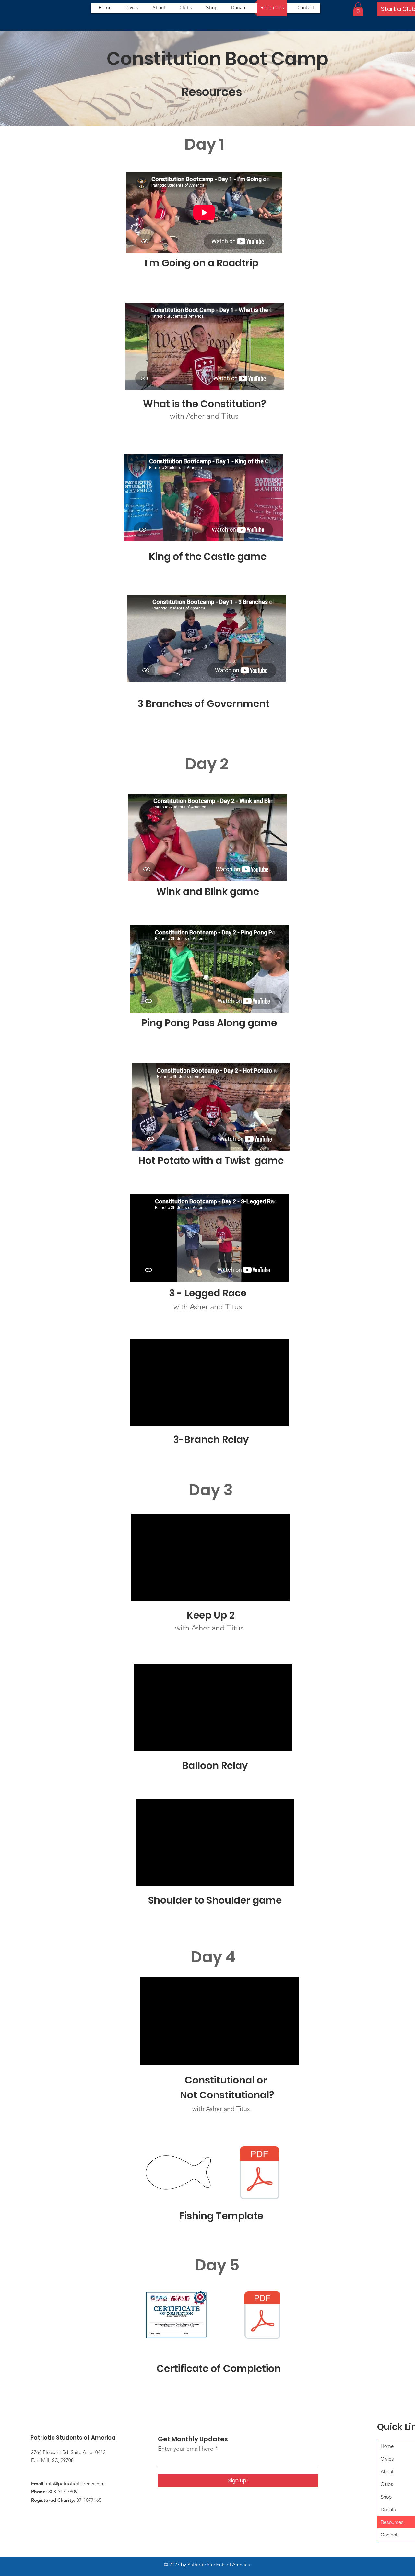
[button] (358, 9)
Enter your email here (186, 2449)
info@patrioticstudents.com (75, 2483)
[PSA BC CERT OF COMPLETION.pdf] (262, 2316)
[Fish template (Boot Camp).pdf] (259, 2173)
